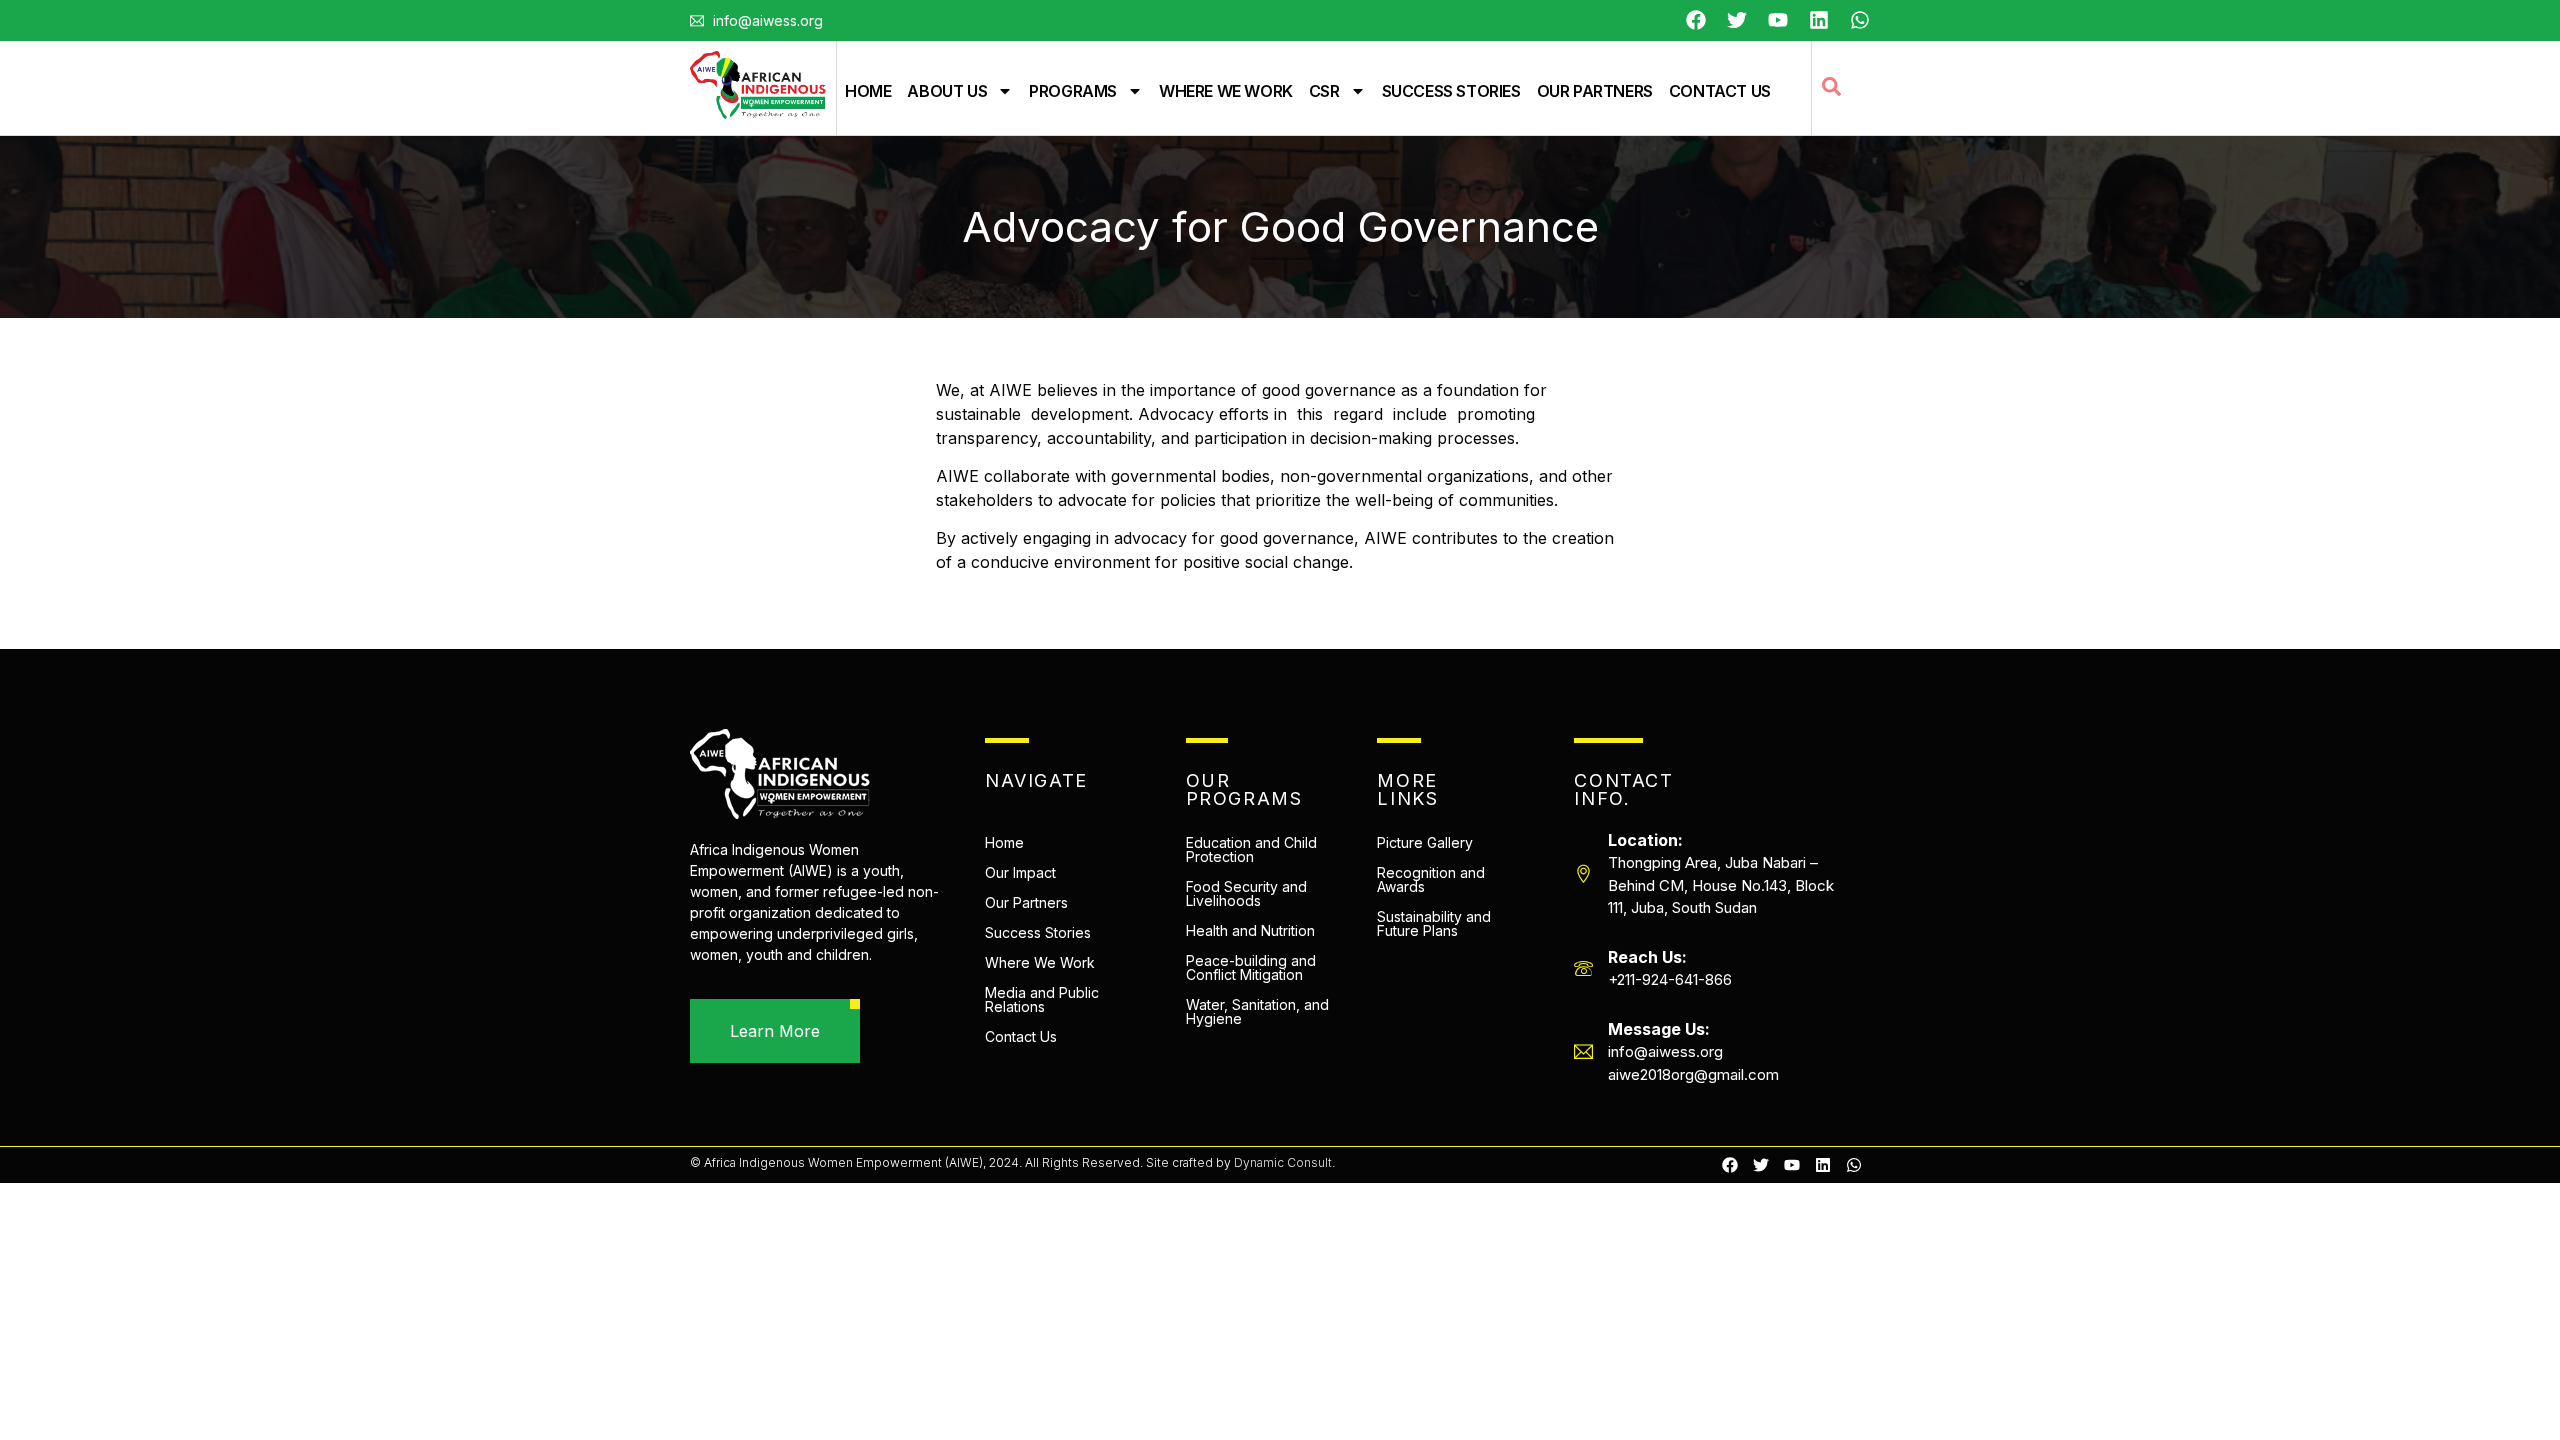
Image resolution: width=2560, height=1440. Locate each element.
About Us (947, 91)
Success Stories (1451, 91)
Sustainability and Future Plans (1434, 923)
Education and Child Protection (1251, 849)
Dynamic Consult (1283, 1162)
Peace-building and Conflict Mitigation (1251, 967)
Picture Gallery (1425, 842)
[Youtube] (1778, 20)
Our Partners (1595, 91)
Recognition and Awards (1431, 879)
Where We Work (1226, 91)
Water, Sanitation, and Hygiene (1257, 1011)
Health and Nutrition (1250, 930)
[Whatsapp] (1860, 20)
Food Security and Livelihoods (1246, 893)
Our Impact (1020, 872)
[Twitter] (1737, 20)
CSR (1324, 91)
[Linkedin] (1823, 1165)
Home (868, 91)
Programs (1073, 91)
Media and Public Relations (1042, 999)
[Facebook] (1696, 20)
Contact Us (1720, 91)
